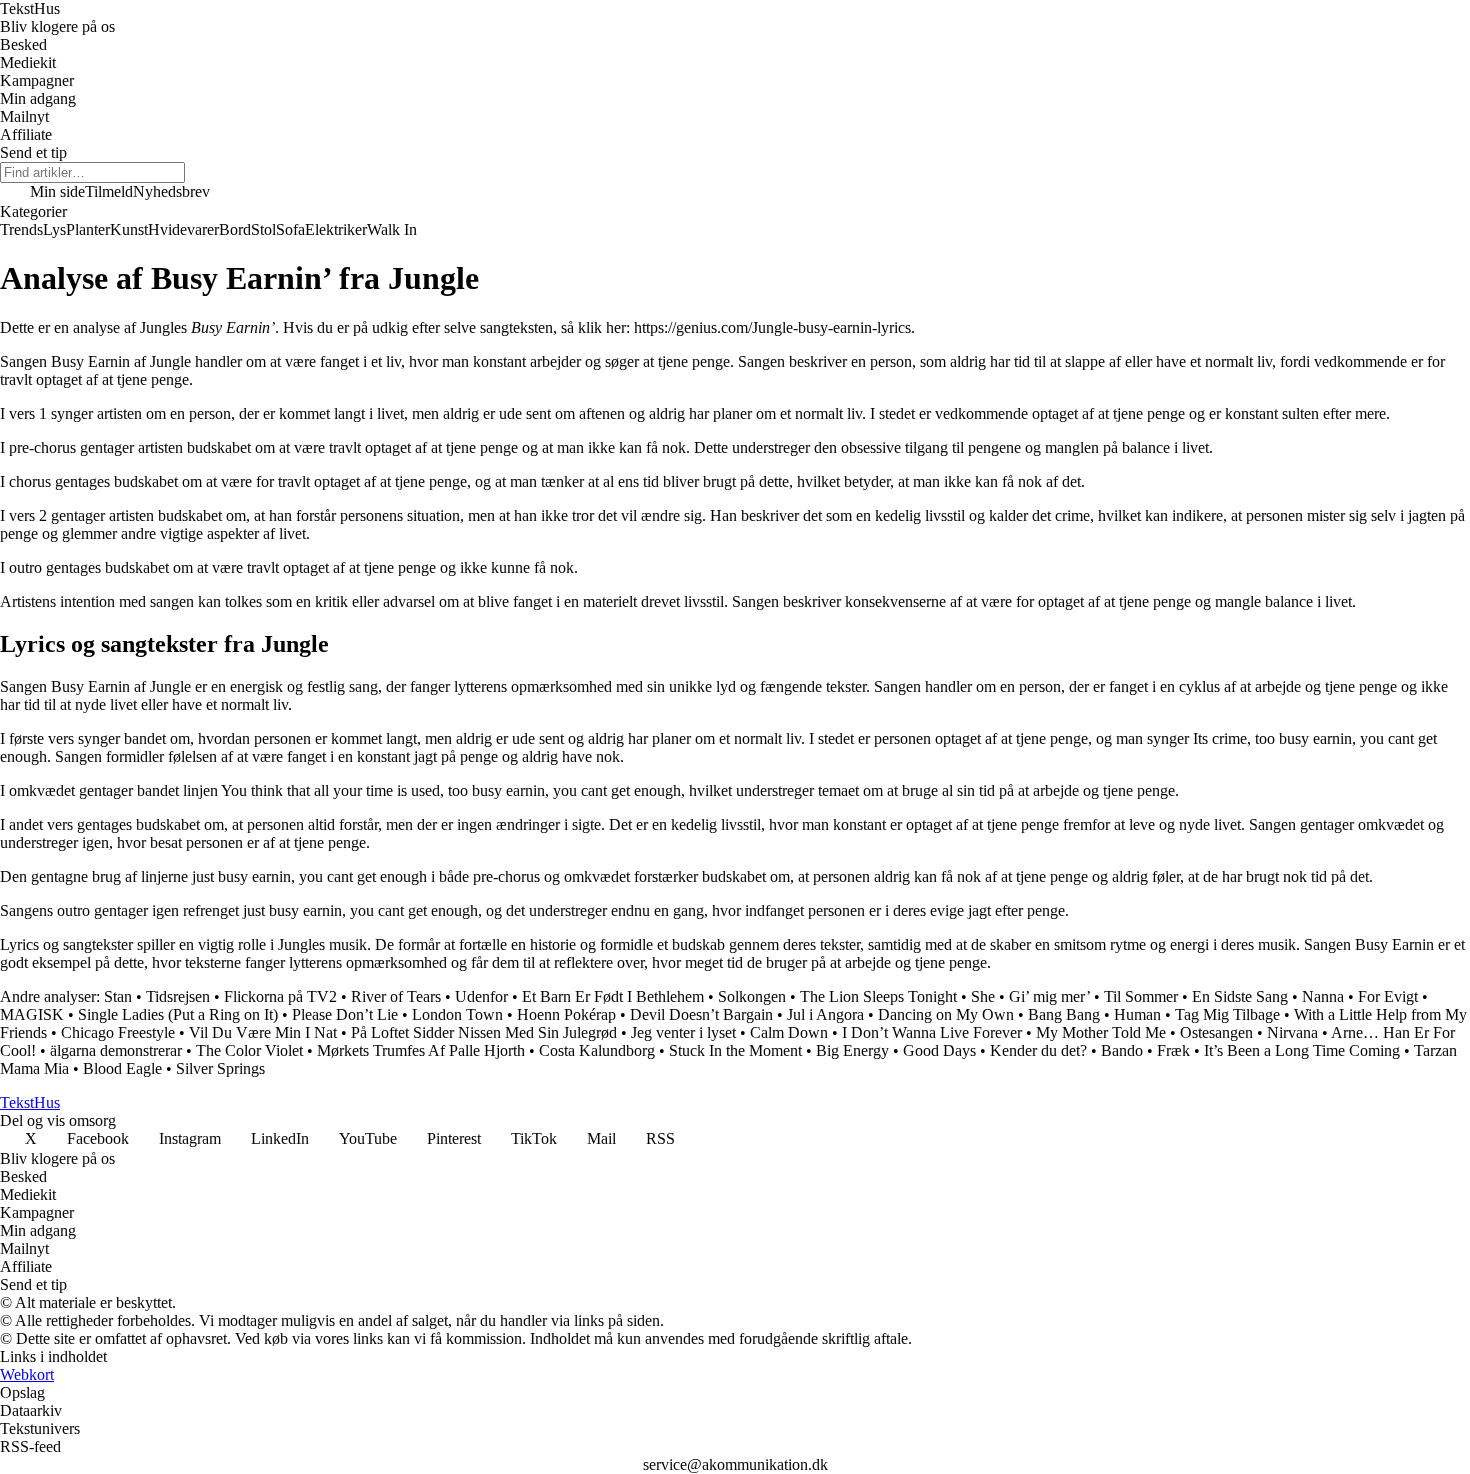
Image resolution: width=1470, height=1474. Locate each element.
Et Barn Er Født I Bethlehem (613, 996)
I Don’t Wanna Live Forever (932, 1032)
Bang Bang (1064, 1014)
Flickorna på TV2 (280, 996)
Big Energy (852, 1050)
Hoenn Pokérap (566, 1014)
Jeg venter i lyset (683, 1032)
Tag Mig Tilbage (1227, 1014)
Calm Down (789, 1032)
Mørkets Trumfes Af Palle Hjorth (421, 1050)
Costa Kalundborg (597, 1050)
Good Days (939, 1050)
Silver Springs (220, 1068)
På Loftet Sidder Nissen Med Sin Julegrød (484, 1032)
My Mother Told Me (1101, 1032)
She (983, 996)
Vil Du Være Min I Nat (263, 1032)
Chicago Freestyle (118, 1032)
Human (1137, 1014)
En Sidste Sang (1240, 996)
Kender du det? (1038, 1050)
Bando (1122, 1050)
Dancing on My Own (946, 1014)
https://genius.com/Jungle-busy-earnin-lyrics (772, 327)
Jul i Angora (825, 1014)
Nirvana (1292, 1032)
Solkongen (752, 996)
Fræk (1173, 1050)
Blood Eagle (122, 1068)
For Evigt (1388, 996)
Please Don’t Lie (345, 1014)
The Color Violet (249, 1050)
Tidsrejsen (178, 996)
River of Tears (396, 996)
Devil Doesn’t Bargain (701, 1014)
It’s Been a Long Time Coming (1302, 1050)
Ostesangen (1216, 1032)
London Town (457, 1014)
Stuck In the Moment (735, 1050)
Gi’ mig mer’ (1049, 996)
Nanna (1323, 996)
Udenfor (481, 996)
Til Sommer (1141, 996)
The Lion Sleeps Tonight (878, 996)
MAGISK (32, 1014)
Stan (118, 996)
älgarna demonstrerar (116, 1050)
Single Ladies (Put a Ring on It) (178, 1014)
